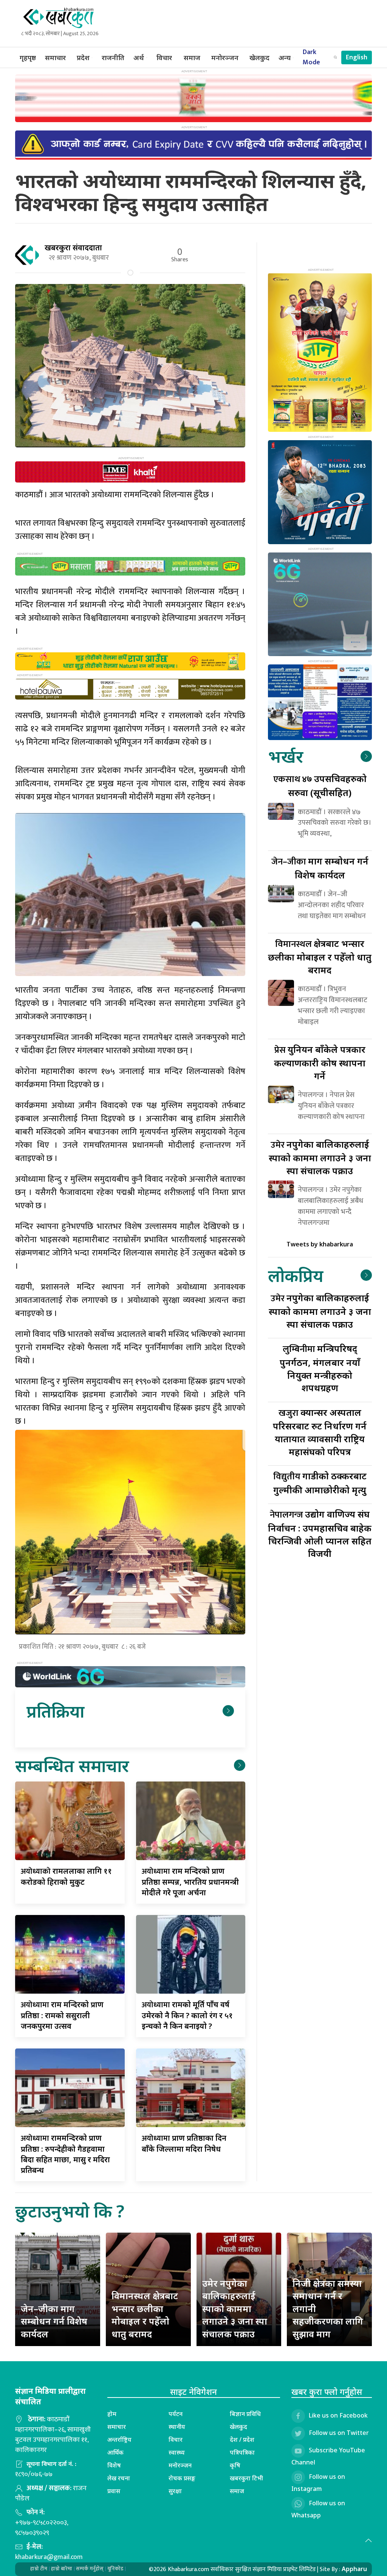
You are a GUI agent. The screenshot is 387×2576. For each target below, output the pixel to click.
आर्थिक (115, 2452)
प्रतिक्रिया (55, 1711)
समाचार (55, 57)
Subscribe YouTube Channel (328, 2457)
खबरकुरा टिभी (246, 2478)
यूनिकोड (115, 2569)
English (357, 57)
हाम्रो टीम (39, 2569)
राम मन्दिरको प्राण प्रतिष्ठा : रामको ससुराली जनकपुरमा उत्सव (62, 2015)
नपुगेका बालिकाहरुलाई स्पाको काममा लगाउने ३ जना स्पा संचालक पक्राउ (320, 1157)
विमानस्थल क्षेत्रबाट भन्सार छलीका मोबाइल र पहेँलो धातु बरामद (145, 2315)
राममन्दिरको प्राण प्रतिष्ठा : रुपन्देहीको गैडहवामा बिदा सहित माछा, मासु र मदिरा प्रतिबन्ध (65, 2154)
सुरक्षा (175, 2491)
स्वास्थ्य (177, 2452)
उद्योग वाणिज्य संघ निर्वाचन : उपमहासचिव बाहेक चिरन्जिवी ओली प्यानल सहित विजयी (320, 1534)
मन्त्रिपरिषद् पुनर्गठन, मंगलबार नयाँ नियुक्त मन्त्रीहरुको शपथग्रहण (320, 1368)
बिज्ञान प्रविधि (245, 2414)
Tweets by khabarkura (320, 1244)
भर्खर (286, 756)
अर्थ (139, 57)
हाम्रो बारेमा (62, 2569)
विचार (164, 57)
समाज (192, 57)
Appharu (354, 2569)
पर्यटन (176, 2414)
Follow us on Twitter (339, 2433)
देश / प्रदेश (242, 2439)
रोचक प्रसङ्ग (182, 2478)
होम (112, 2414)
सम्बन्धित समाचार (72, 1765)
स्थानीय (177, 2427)
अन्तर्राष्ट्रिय (119, 2439)
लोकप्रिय (296, 1275)
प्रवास (114, 2491)
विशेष (114, 2465)
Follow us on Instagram (318, 2483)
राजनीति (113, 57)
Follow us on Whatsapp (318, 2509)
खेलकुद (259, 57)
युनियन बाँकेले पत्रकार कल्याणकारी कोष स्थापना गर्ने (320, 1062)
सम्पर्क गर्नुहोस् (90, 2569)
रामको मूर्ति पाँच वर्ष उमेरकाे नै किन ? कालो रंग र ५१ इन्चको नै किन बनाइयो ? (187, 2015)
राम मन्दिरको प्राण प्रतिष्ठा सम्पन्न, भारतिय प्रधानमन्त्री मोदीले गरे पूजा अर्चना (190, 1882)
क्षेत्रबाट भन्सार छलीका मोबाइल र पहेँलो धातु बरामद (320, 957)
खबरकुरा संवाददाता (73, 248)
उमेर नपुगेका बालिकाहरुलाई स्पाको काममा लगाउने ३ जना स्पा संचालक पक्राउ (235, 2308)
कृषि (235, 2465)
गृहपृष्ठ (28, 57)
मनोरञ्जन (225, 57)
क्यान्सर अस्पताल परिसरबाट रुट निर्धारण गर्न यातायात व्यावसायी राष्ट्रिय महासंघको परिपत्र (320, 1432)
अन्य (285, 57)
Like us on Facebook (338, 2416)
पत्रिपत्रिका (242, 2452)
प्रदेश (83, 57)
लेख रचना (119, 2478)
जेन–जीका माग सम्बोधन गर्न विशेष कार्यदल (54, 2321)
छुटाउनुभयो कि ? (70, 2211)
